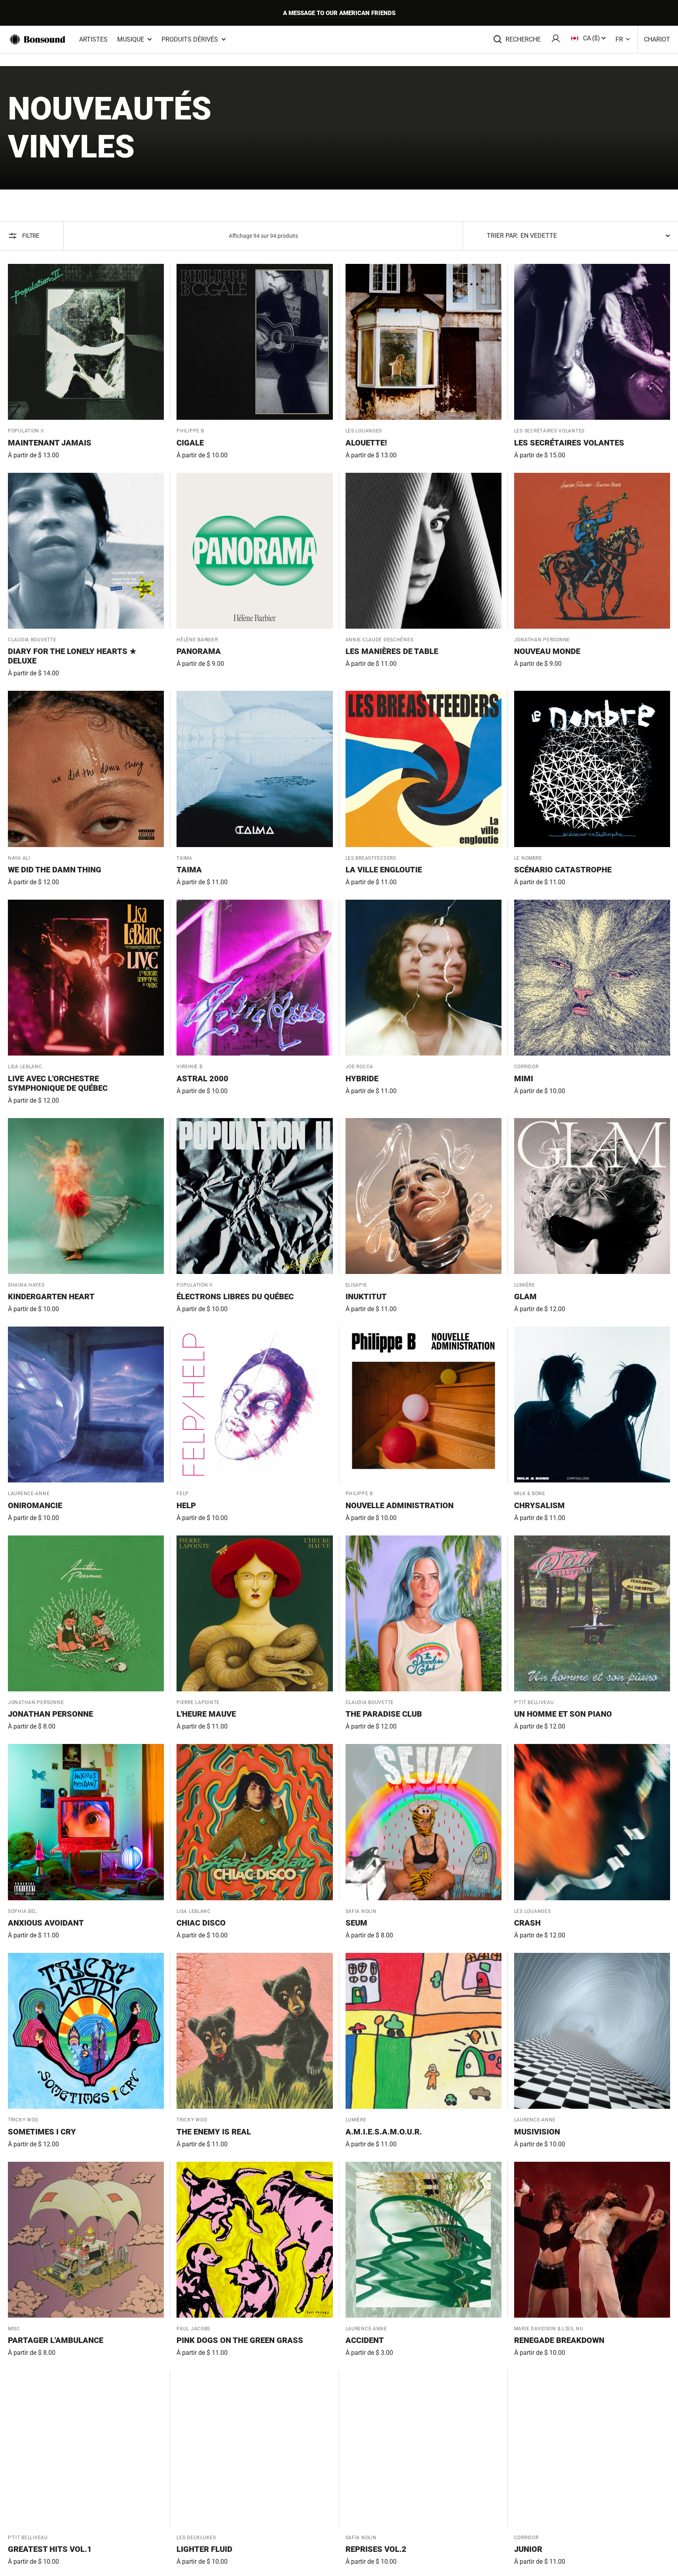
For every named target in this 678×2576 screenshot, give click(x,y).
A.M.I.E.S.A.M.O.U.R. (384, 2132)
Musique (131, 39)
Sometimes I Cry (42, 2132)
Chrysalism (539, 1505)
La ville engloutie (384, 870)
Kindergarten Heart (51, 1297)
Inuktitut (366, 1297)
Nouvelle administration (400, 1505)
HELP (186, 1505)
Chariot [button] (657, 39)
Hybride (362, 1079)
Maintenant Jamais (50, 443)
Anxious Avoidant (46, 1923)
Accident (365, 2340)
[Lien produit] (86, 362)
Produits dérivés (190, 39)
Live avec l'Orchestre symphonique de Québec (58, 1083)
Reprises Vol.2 (376, 2549)
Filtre (31, 236)
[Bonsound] (38, 40)
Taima (189, 870)
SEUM (356, 1923)
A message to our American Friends (339, 13)
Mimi (524, 1079)
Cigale (190, 443)
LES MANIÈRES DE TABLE (392, 651)
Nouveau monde (547, 651)
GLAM (525, 1297)
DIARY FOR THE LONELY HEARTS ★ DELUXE (72, 656)
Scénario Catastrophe (563, 870)
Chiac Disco (201, 1923)
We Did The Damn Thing (55, 870)
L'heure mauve (206, 1714)
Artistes (93, 39)
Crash (527, 1923)
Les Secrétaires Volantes (569, 443)
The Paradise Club (384, 1714)
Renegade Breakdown (559, 2340)
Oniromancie (35, 1505)
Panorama (199, 651)
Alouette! (366, 443)
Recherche (523, 39)
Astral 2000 (202, 1079)
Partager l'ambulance (56, 2340)
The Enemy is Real (214, 2132)
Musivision (537, 2132)
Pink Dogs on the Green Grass (240, 2340)
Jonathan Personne (50, 1714)
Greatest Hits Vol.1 (50, 2549)
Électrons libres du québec (235, 1297)
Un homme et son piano (563, 1714)
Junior (528, 2549)
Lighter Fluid (204, 2549)
